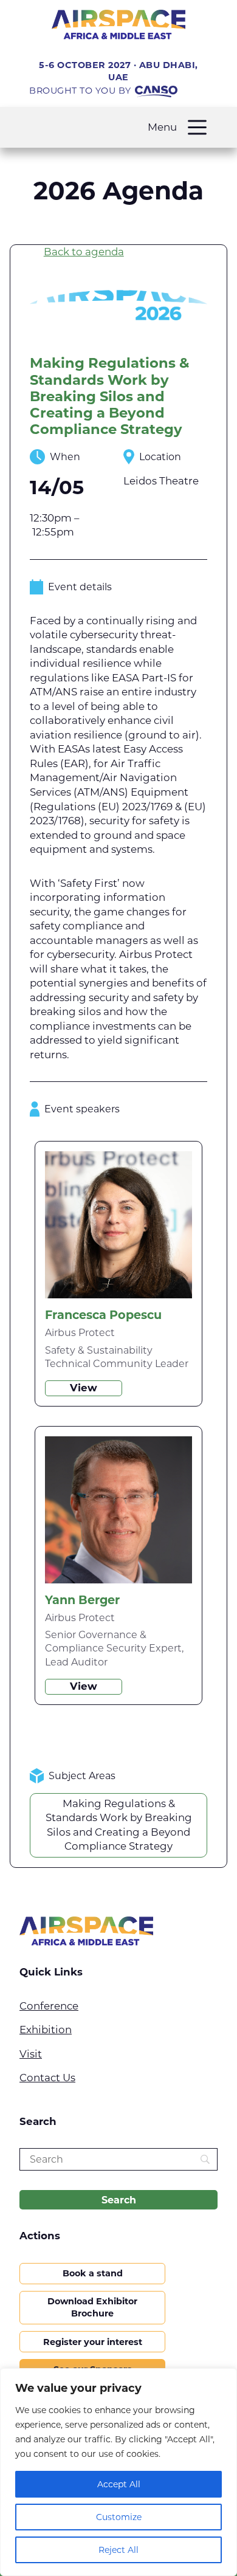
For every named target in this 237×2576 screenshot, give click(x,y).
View (84, 1388)
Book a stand (93, 2273)
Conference (49, 2006)
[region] (118, 2472)
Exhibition (46, 2030)
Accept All (119, 2484)
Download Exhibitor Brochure (92, 2307)
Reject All (118, 2550)
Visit (31, 2054)
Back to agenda (84, 252)
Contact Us (47, 2078)
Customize (119, 2517)
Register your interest (93, 2342)
